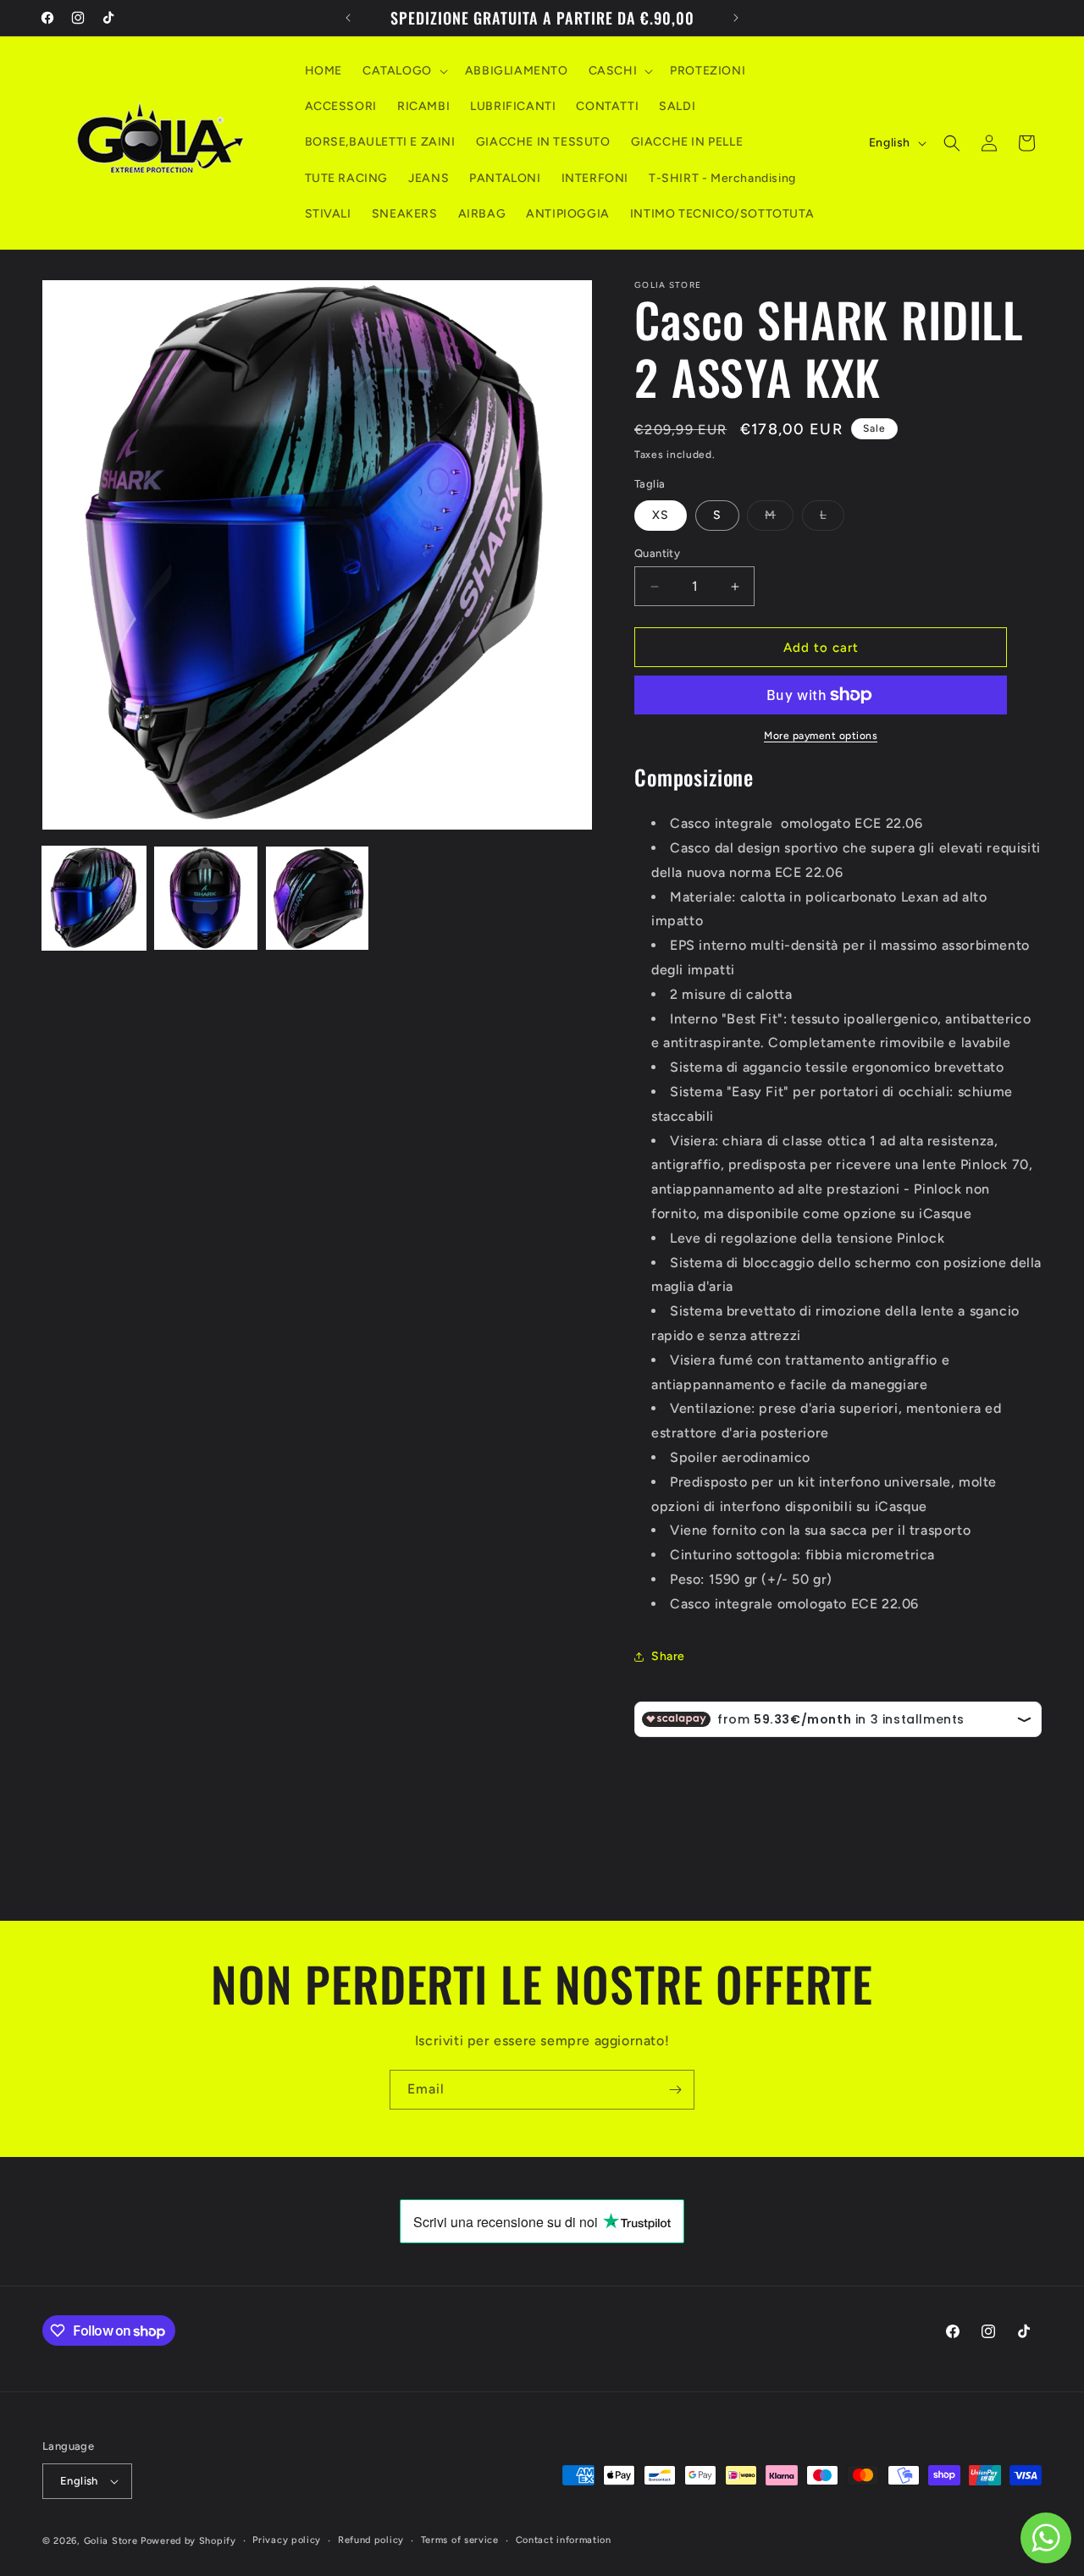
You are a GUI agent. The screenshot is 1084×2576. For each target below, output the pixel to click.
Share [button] (668, 1656)
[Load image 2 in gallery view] (206, 898)
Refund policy (371, 2540)
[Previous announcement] (348, 18)
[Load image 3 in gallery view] (318, 898)
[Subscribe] (675, 2090)
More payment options (821, 736)
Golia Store (111, 2541)
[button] (404, 71)
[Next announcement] (736, 18)
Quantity (657, 553)
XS (661, 515)
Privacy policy (287, 2540)
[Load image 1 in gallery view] (94, 898)
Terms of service (460, 2540)
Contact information (564, 2540)
